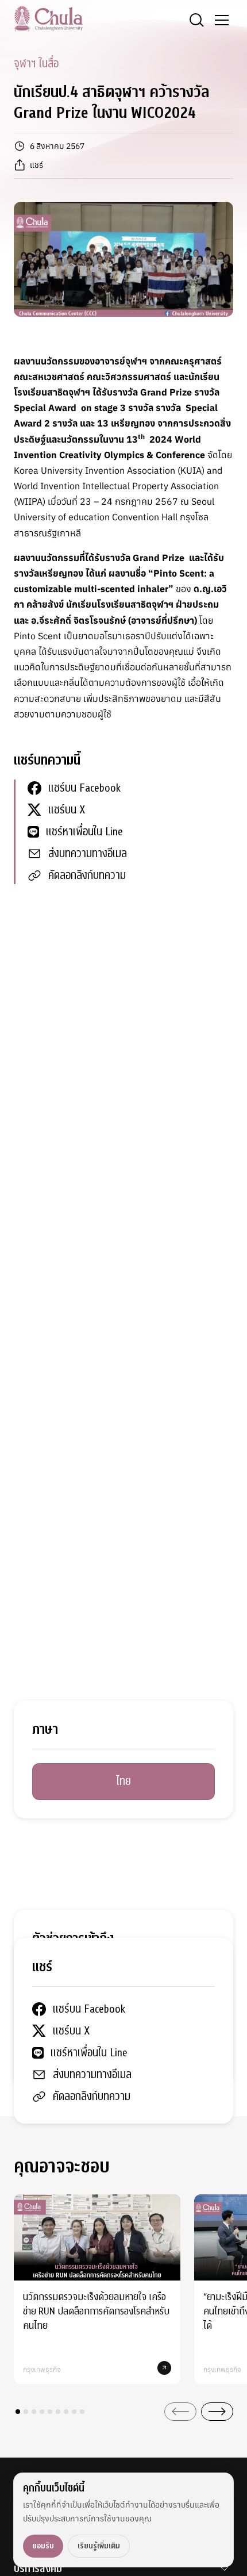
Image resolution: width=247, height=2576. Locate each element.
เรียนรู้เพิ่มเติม (99, 2546)
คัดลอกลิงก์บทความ (87, 875)
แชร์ (36, 165)
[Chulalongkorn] (48, 18)
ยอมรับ (43, 2546)
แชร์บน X (67, 810)
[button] (18, 2412)
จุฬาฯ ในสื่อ (36, 64)
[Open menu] (222, 20)
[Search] (196, 20)
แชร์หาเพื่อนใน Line (84, 832)
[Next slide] (217, 2412)
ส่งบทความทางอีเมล (88, 853)
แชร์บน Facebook (84, 788)
